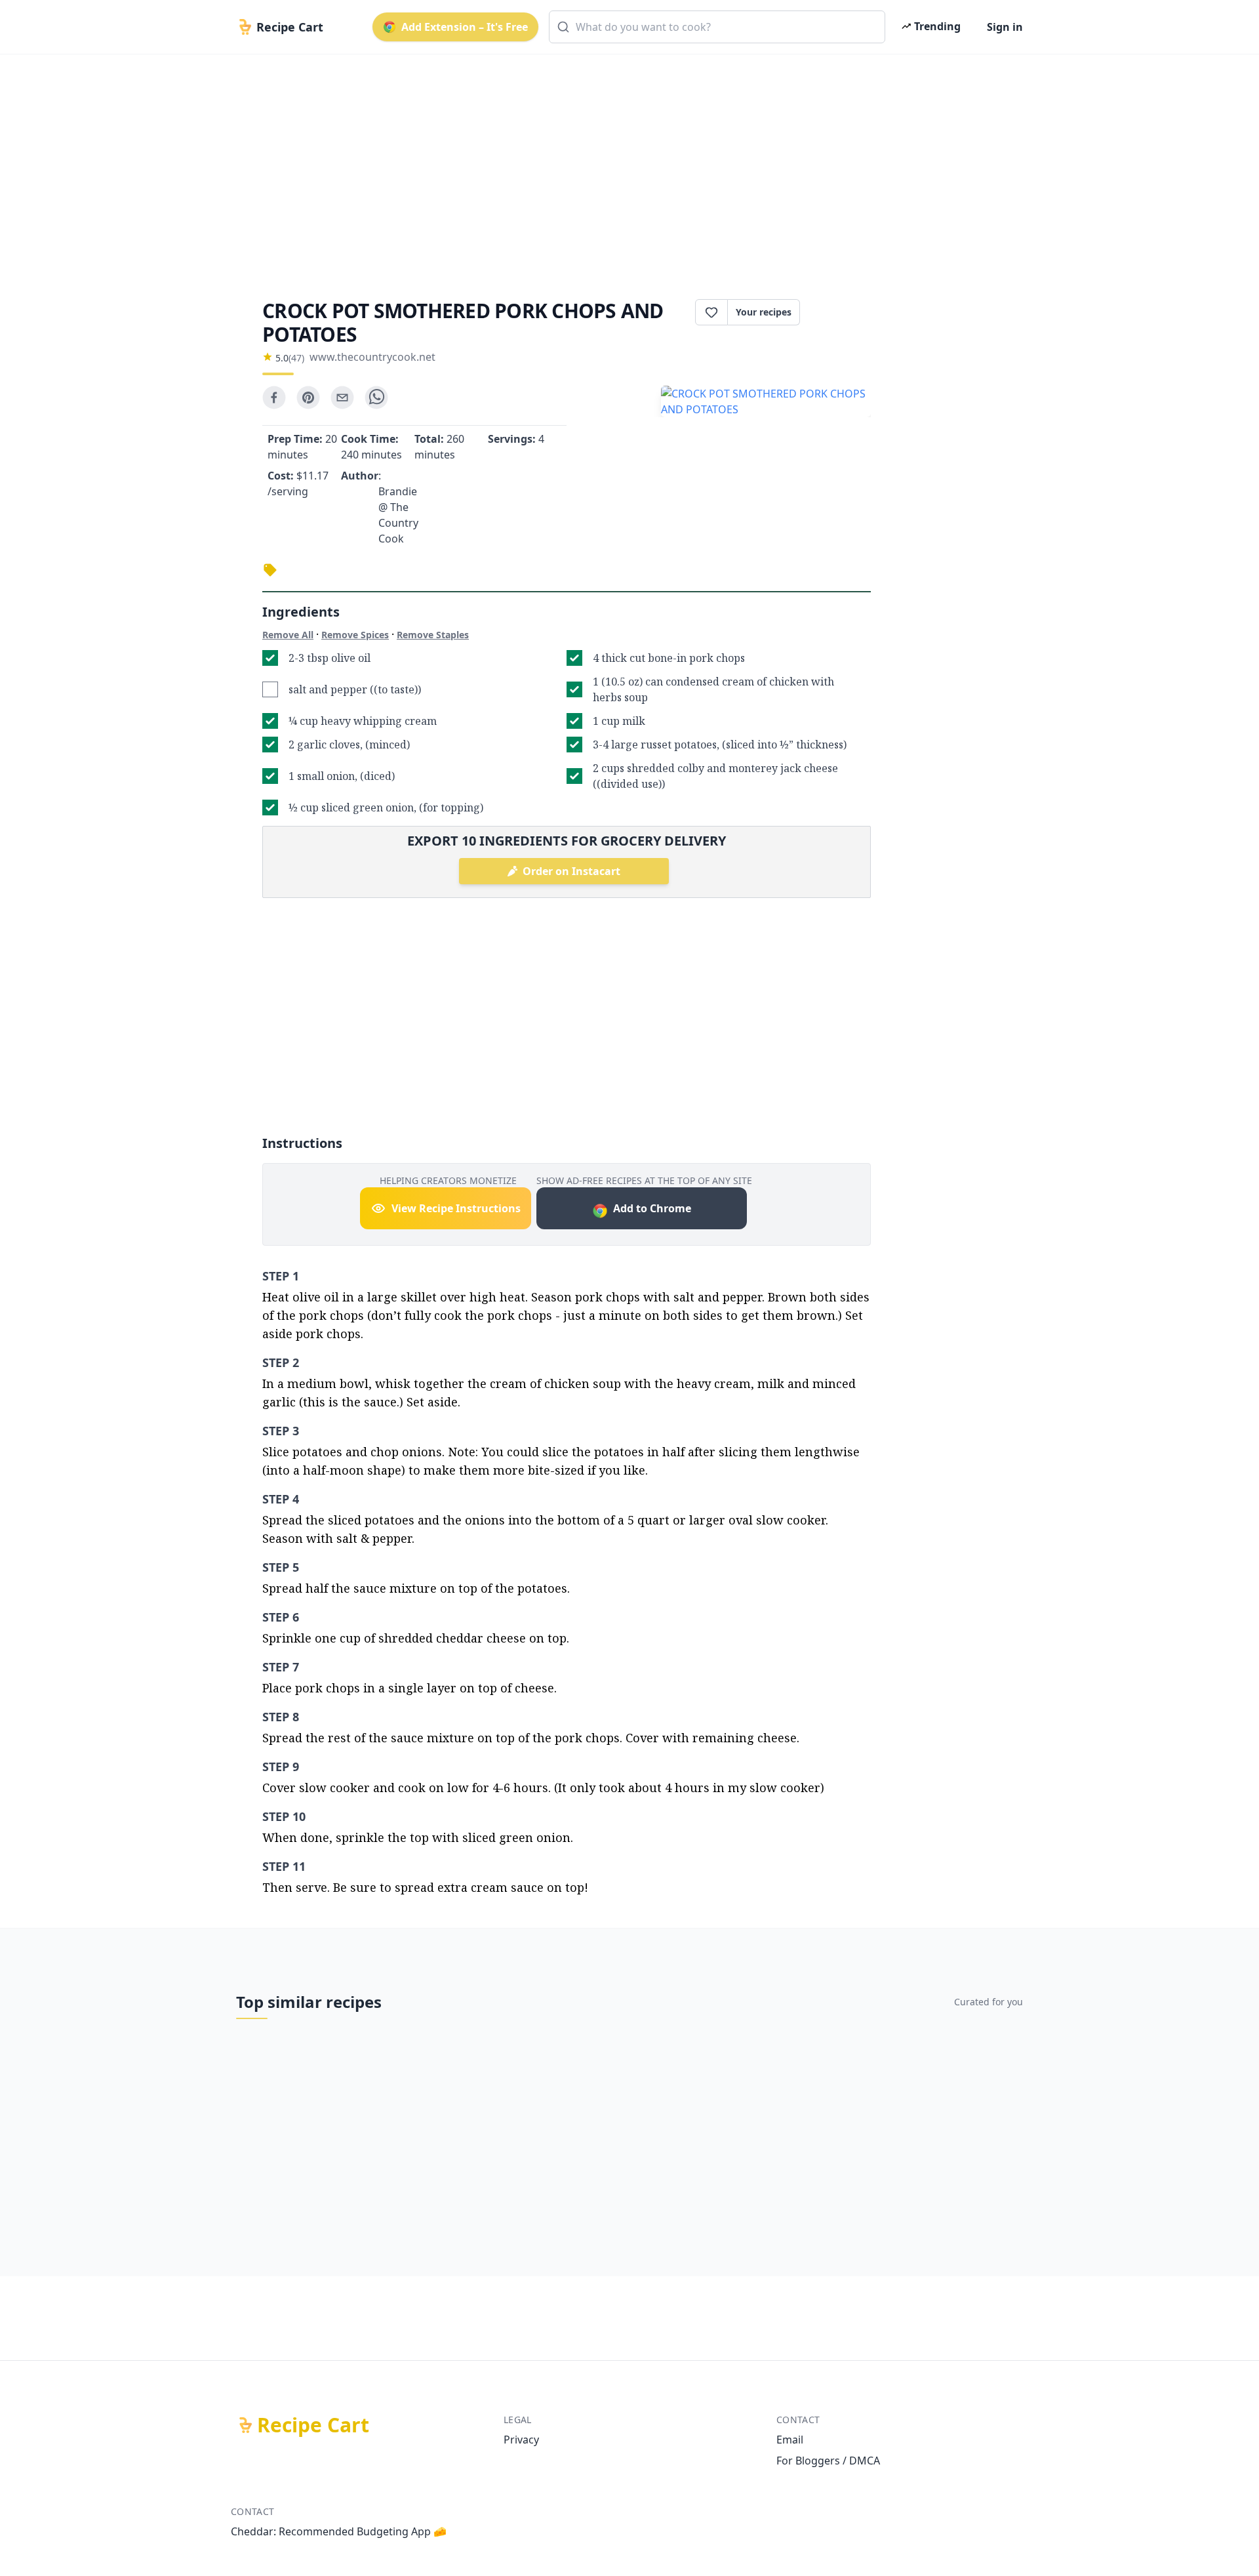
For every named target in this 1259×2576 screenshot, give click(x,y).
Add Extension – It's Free (465, 27)
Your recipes (764, 312)
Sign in (1005, 27)
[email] (342, 398)
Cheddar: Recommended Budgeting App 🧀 (339, 2531)
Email (790, 2440)
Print (842, 312)
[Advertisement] (624, 165)
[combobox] (717, 27)
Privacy (521, 2440)
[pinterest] (308, 398)
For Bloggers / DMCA (828, 2461)
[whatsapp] (376, 398)
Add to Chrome (652, 1208)
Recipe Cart (313, 2425)
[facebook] (274, 398)
